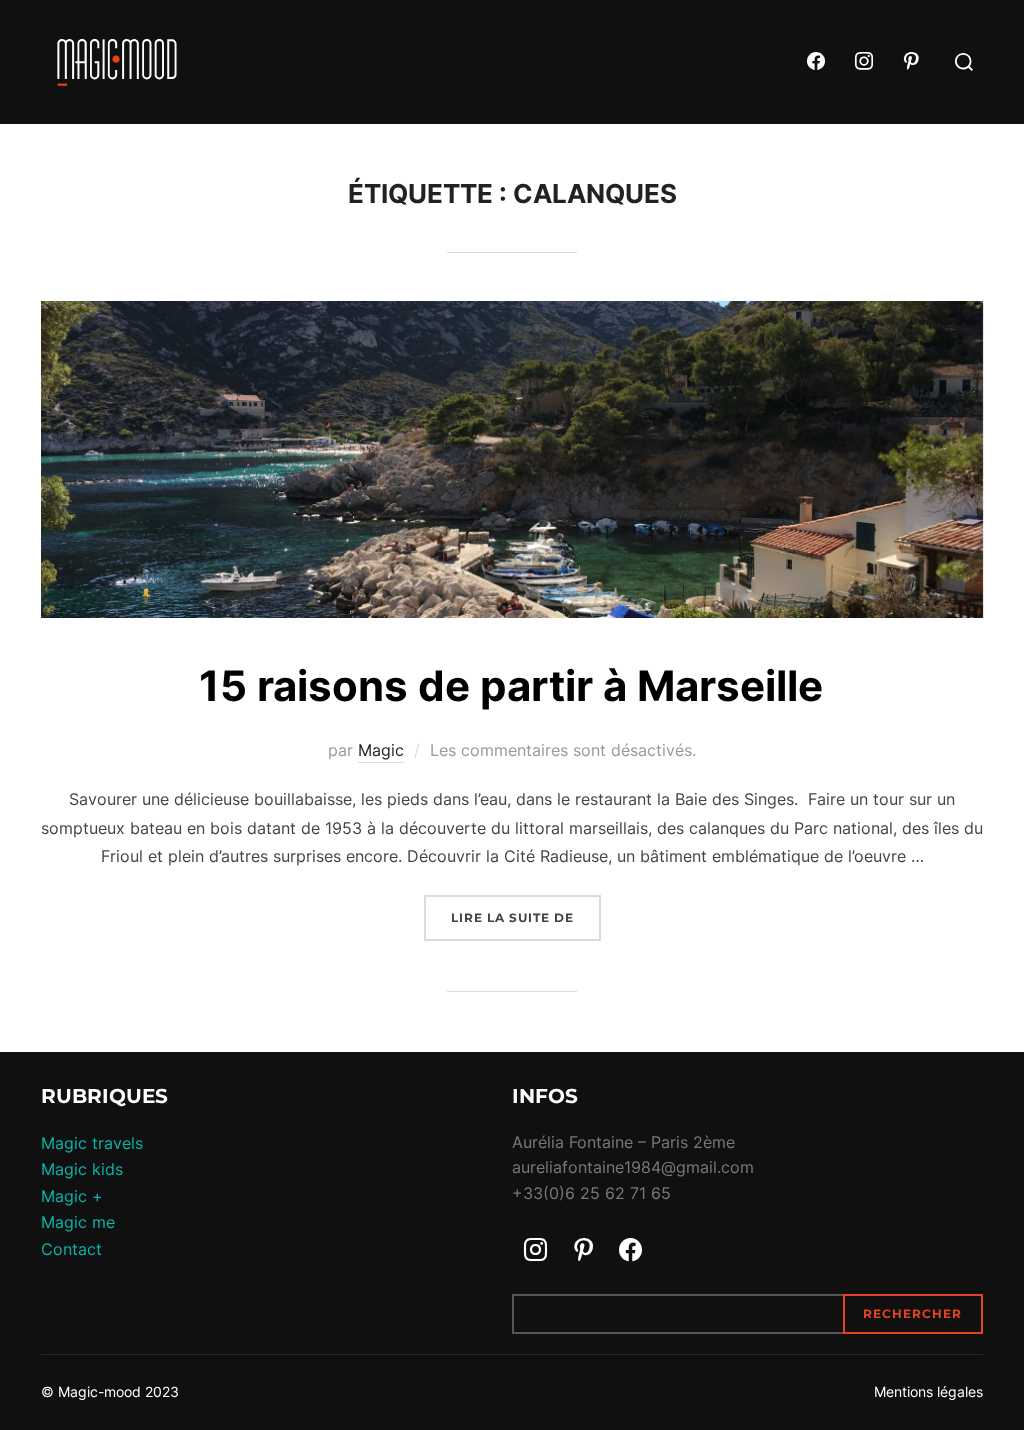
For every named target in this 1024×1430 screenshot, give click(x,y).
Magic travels (92, 1143)
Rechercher (912, 1313)
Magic (381, 750)
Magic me (78, 1222)
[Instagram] (864, 62)
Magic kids (82, 1169)
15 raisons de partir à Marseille (511, 685)
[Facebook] (816, 62)
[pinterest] (911, 62)
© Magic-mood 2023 (110, 1391)
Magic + (72, 1196)
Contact (71, 1249)
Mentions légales (928, 1391)
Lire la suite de (526, 917)
